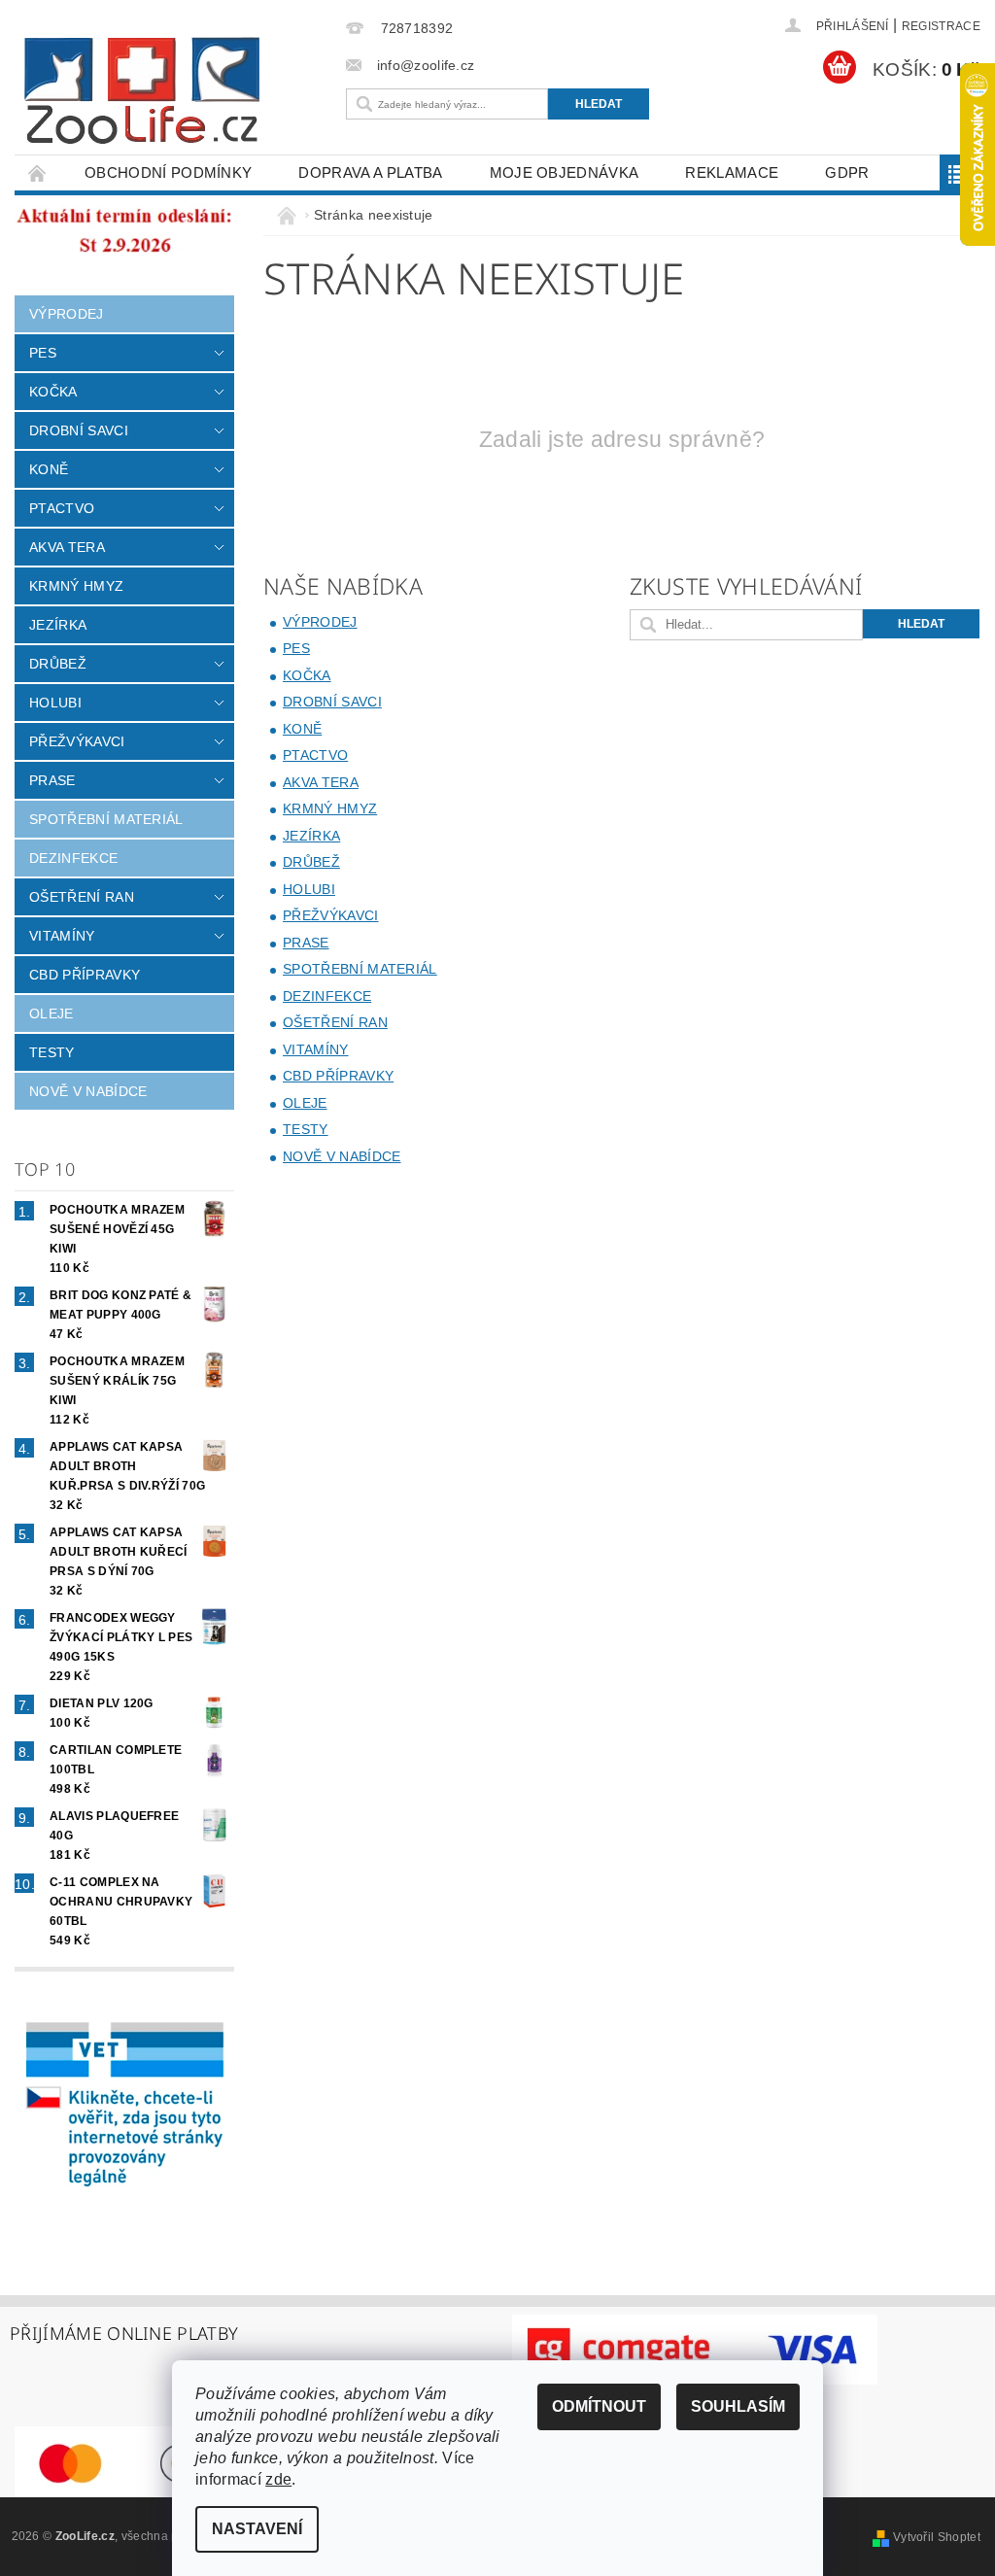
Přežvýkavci (77, 741)
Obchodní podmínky (168, 172)
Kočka (53, 392)
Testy (52, 1052)
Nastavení (257, 2529)
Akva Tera (67, 547)
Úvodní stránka (38, 172)
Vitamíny (62, 936)
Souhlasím (738, 2406)
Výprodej (67, 314)
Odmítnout (599, 2406)
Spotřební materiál (106, 819)
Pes (43, 353)
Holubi (55, 703)
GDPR (847, 172)
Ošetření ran (82, 897)
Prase (52, 780)
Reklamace (732, 172)
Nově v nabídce (88, 1091)
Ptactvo (62, 508)
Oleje (51, 1013)
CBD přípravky (85, 975)
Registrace (941, 26)
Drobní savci (79, 430)
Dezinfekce (73, 858)
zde (278, 2479)
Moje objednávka (565, 172)
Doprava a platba (370, 172)
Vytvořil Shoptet (937, 2537)
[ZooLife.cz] (175, 91)
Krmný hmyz (76, 586)
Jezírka (58, 625)
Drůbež (58, 664)
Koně (49, 469)
